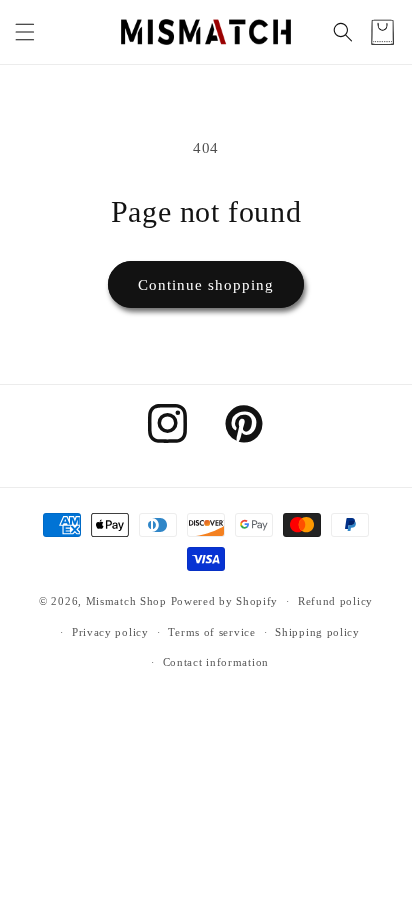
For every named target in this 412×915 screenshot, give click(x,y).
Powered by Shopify (225, 601)
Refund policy (335, 601)
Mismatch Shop (126, 601)
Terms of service (211, 632)
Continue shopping (206, 285)
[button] (25, 32)
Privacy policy (110, 632)
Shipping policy (317, 632)
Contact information (216, 662)
